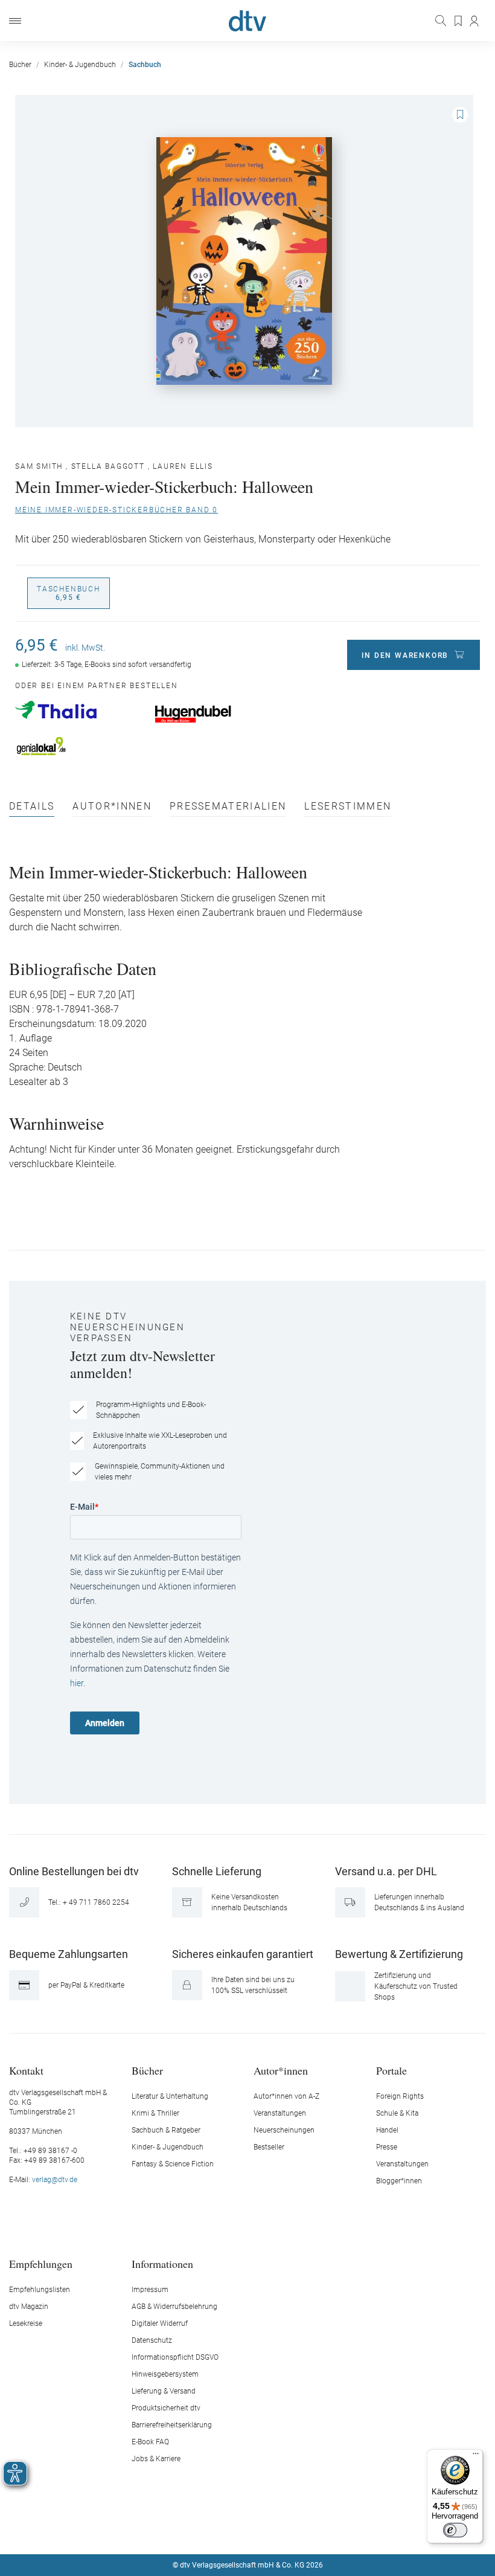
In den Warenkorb (405, 655)
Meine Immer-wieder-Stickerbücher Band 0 (117, 510)
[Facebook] (205, 2529)
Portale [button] (391, 2070)
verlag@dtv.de (55, 2180)
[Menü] (15, 21)
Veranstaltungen (280, 2113)
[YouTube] (262, 2529)
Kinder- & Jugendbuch (168, 2147)
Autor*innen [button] (281, 2070)
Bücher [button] (147, 2070)
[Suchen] (442, 21)
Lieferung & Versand (164, 2391)
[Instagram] (234, 2529)
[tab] (32, 809)
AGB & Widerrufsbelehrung (174, 2307)
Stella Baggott (108, 466)
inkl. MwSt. (85, 648)
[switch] (455, 2530)
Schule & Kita (397, 2113)
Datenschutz (152, 2340)
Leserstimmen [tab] (348, 807)
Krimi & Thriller (155, 2113)
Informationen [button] (162, 2263)
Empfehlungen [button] (41, 2263)
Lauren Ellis (183, 466)
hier (77, 1683)
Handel (387, 2130)
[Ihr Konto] (475, 21)
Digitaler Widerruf (160, 2323)
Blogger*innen (399, 2181)
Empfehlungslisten (40, 2290)
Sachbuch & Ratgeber (166, 2130)
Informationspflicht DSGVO (175, 2357)
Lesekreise (26, 2323)
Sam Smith (39, 466)
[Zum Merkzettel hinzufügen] (460, 115)
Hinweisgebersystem (165, 2374)
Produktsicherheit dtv (166, 2408)
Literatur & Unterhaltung (170, 2096)
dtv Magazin (29, 2307)
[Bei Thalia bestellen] (79, 710)
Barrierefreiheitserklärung (172, 2425)
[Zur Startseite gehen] (247, 21)
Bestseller (269, 2147)
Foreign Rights (400, 2096)
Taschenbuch (69, 593)
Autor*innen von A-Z (286, 2096)
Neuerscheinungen (284, 2130)
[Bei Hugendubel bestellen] (218, 714)
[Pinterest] (290, 2529)
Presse (387, 2147)
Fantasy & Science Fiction (173, 2164)
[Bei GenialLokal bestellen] (79, 746)
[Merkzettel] (459, 21)
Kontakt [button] (26, 2070)
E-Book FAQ (150, 2442)
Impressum (150, 2290)
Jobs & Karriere (156, 2459)
